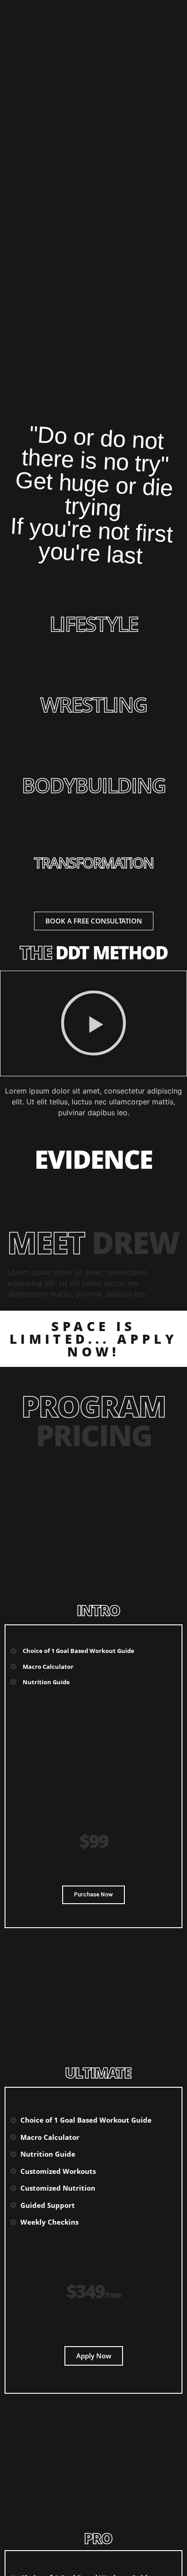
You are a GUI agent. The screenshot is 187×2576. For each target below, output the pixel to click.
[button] (93, 1023)
